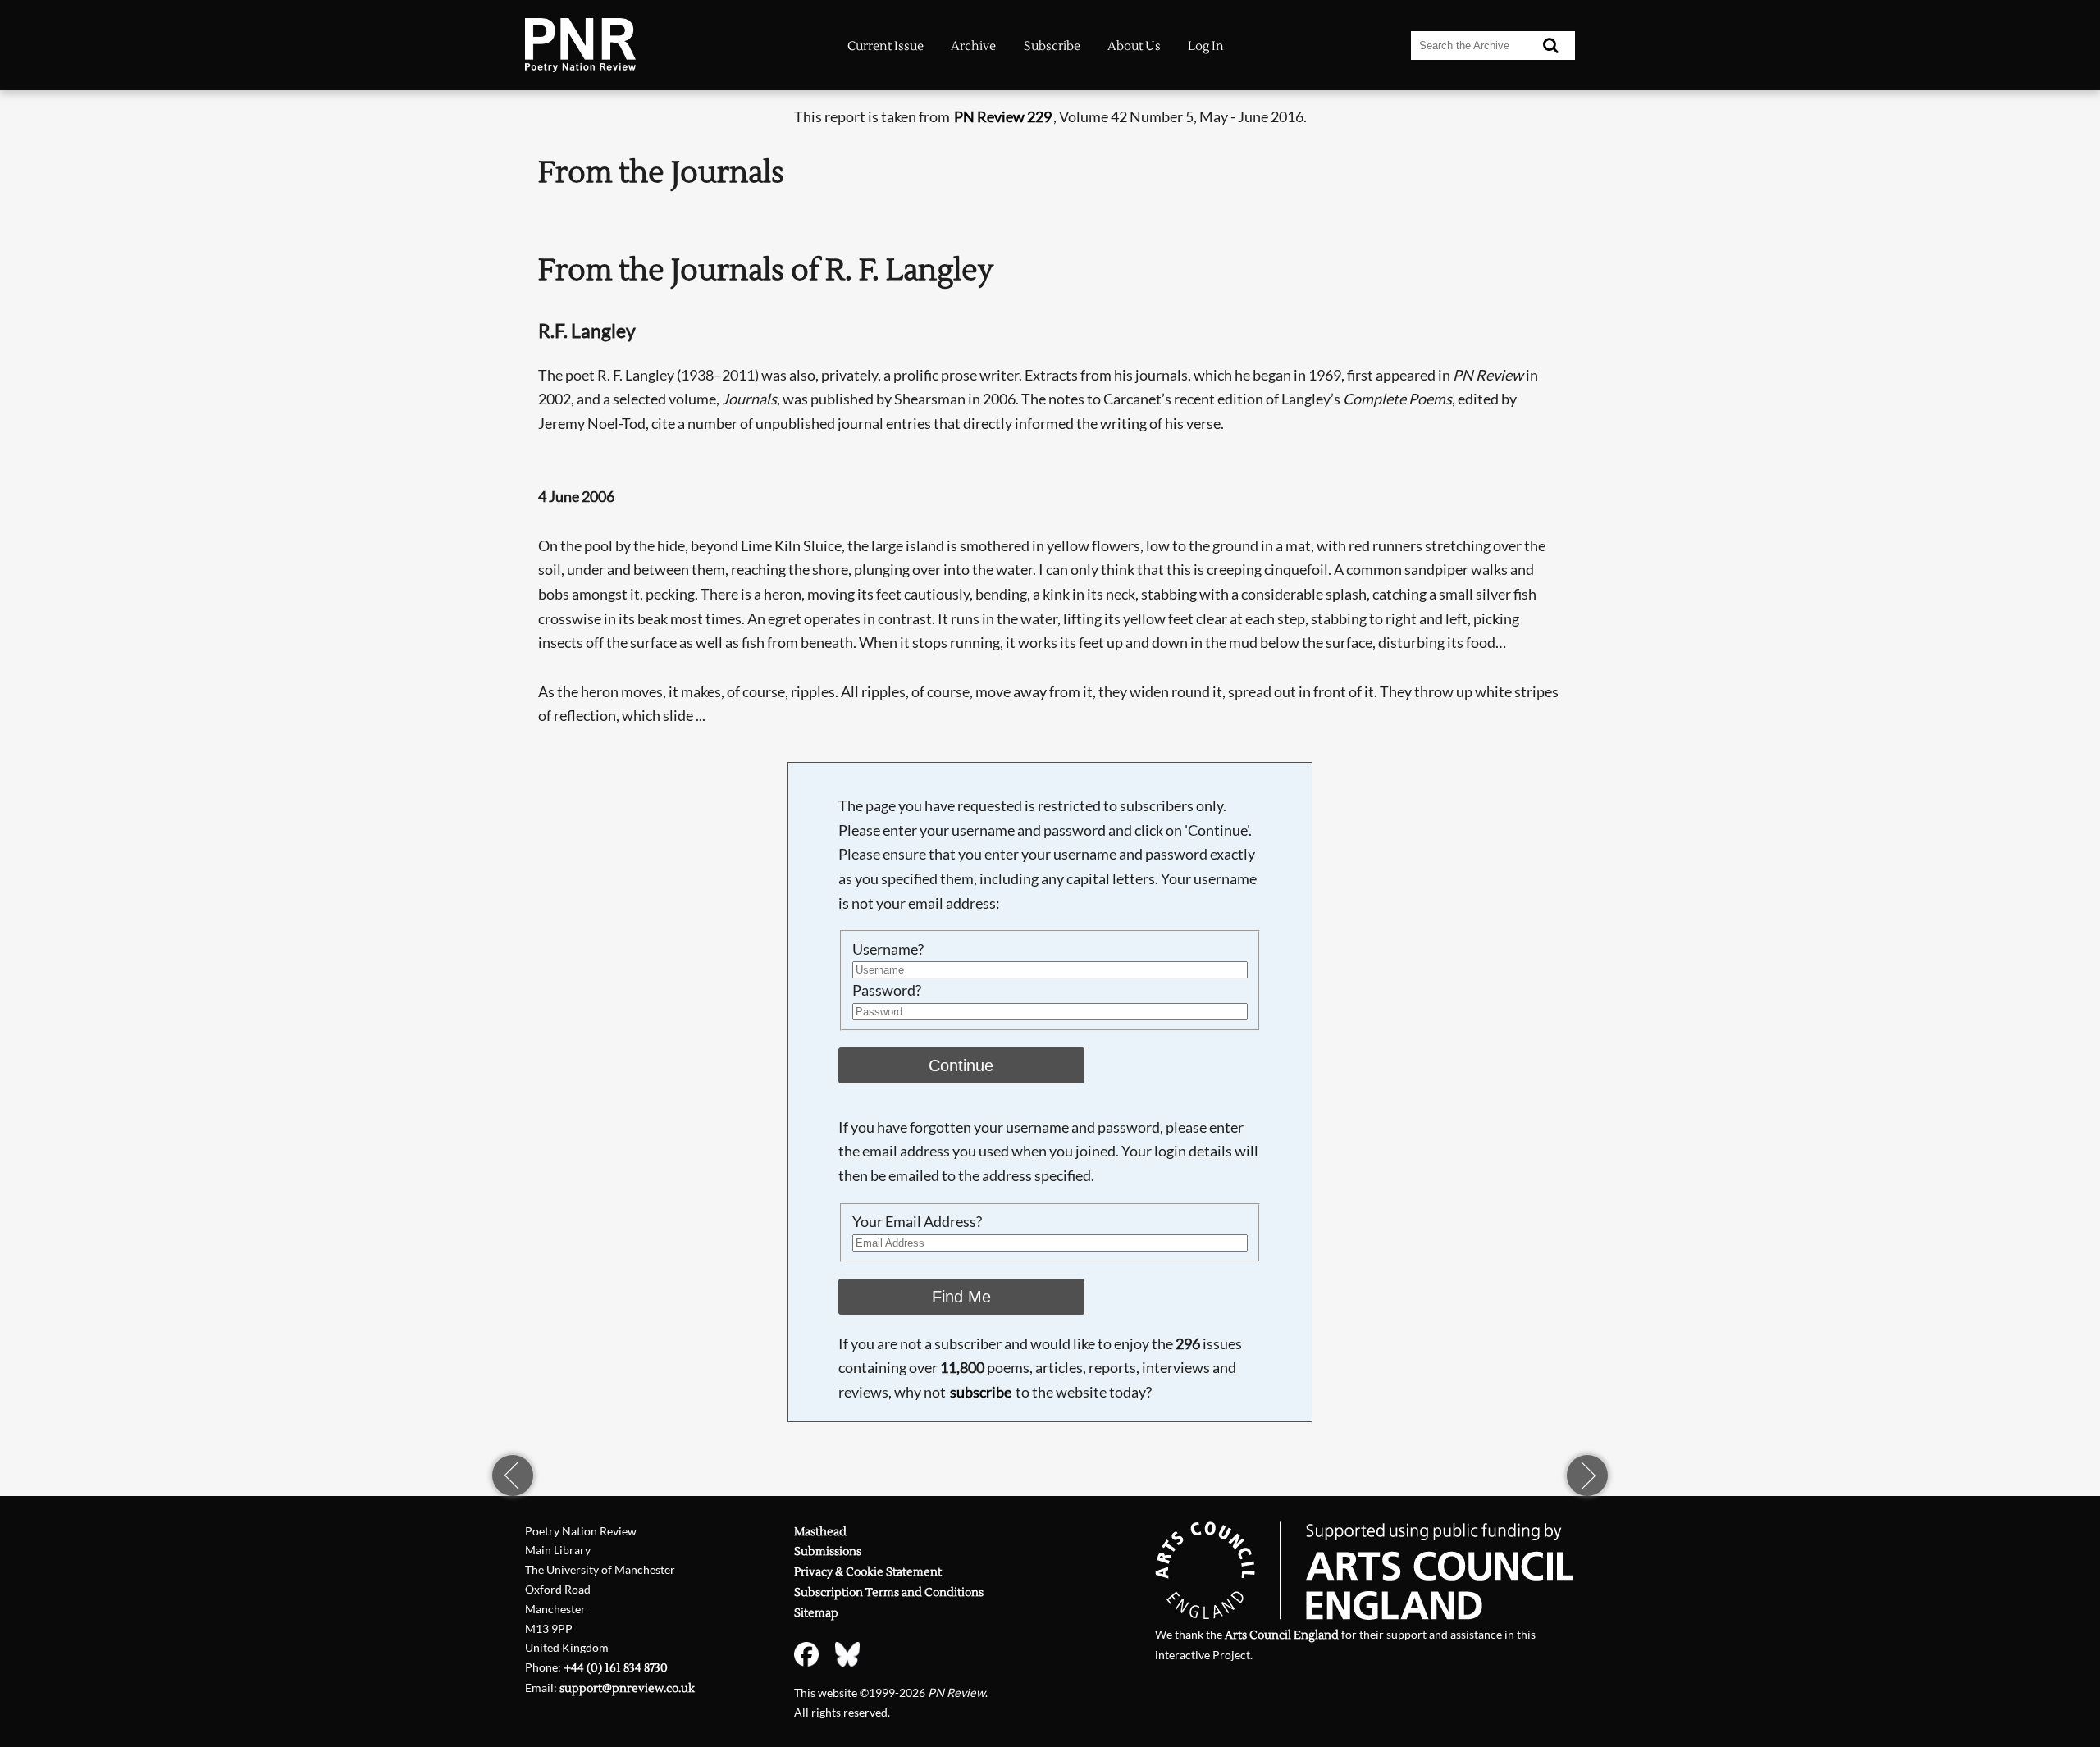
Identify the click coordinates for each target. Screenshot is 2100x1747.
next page (1587, 1476)
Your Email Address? (917, 1221)
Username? (888, 949)
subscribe (981, 1392)
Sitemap (816, 1613)
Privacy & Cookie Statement (868, 1572)
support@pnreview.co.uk (627, 1688)
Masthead (820, 1532)
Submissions (828, 1551)
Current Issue (886, 46)
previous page (513, 1476)
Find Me (961, 1297)
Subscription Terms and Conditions (889, 1592)
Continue (961, 1065)
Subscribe (1052, 46)
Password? (887, 990)
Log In (1206, 46)
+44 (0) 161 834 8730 (616, 1668)
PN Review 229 (1003, 116)
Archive (973, 46)
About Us (1134, 46)
